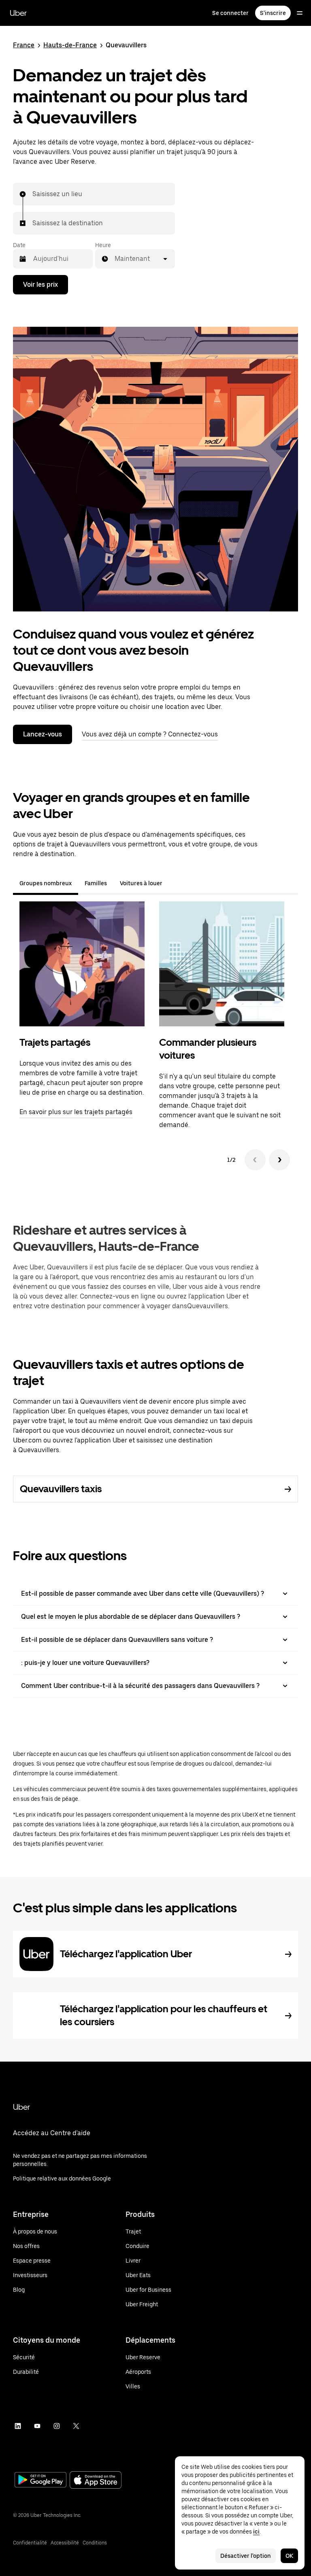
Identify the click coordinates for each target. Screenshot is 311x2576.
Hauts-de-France (70, 45)
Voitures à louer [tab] (141, 883)
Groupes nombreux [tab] (46, 883)
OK (289, 2556)
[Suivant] (279, 1160)
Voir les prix (40, 284)
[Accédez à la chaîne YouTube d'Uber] (37, 2426)
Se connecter (230, 13)
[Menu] (300, 13)
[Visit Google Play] (40, 2481)
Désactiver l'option (246, 2556)
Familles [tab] (96, 883)
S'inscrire (273, 13)
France (24, 45)
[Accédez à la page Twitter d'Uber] (76, 2426)
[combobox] (33, 194)
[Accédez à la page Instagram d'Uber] (57, 2426)
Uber (18, 13)
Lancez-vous (43, 734)
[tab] (175, 883)
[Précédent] (255, 1160)
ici (256, 2532)
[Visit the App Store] (96, 2481)
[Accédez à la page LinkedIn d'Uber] (18, 2426)
